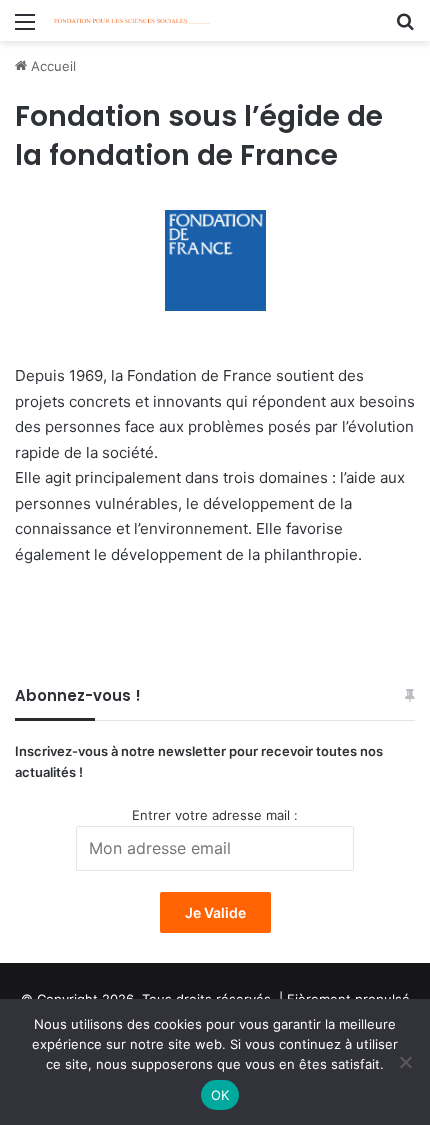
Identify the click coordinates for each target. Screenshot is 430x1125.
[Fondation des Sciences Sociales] (130, 20)
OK (220, 1095)
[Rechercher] (405, 28)
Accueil (51, 66)
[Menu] (25, 28)
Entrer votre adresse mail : (215, 815)
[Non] (405, 1062)
